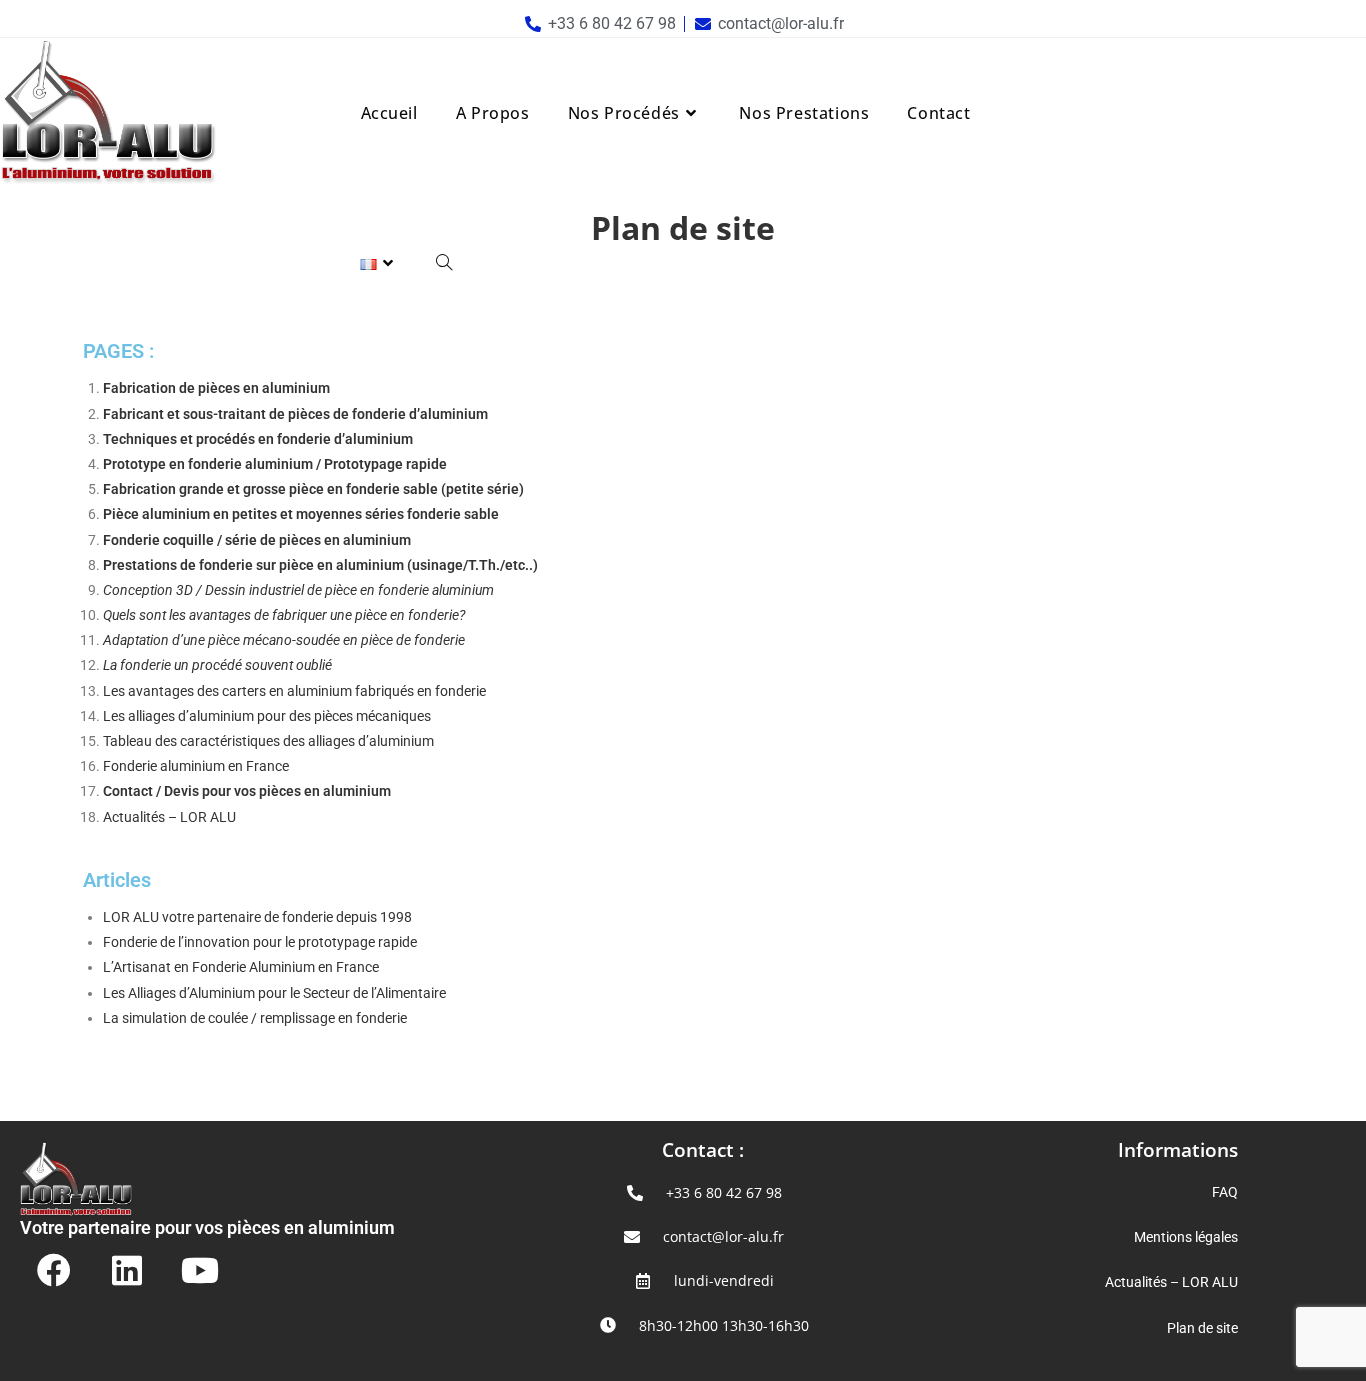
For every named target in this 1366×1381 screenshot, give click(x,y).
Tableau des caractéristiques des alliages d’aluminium (268, 741)
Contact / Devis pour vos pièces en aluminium (247, 791)
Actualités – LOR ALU (169, 817)
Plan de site (1202, 1328)
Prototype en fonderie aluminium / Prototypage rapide (275, 464)
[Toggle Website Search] (444, 263)
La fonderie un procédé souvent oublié (217, 665)
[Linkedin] (127, 1270)
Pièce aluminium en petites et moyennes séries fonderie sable (301, 514)
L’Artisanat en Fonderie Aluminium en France (241, 967)
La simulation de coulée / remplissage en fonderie (256, 1018)
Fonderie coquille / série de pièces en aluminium (257, 540)
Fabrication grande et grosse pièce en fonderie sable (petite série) (313, 489)
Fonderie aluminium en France (197, 766)
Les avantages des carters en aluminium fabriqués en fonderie (294, 691)
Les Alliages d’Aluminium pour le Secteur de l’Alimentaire (274, 993)
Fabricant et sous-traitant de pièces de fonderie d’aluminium (295, 414)
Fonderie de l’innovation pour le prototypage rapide (260, 942)
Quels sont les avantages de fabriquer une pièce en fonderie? (284, 615)
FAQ (1225, 1192)
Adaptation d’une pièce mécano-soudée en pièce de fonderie (284, 640)
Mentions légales (1186, 1237)
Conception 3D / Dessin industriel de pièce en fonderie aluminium (298, 590)
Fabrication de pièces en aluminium (216, 388)
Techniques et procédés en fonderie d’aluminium (258, 439)
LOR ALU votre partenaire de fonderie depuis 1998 (257, 917)
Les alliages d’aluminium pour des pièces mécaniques (267, 716)
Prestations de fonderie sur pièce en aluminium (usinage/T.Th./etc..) (320, 565)
